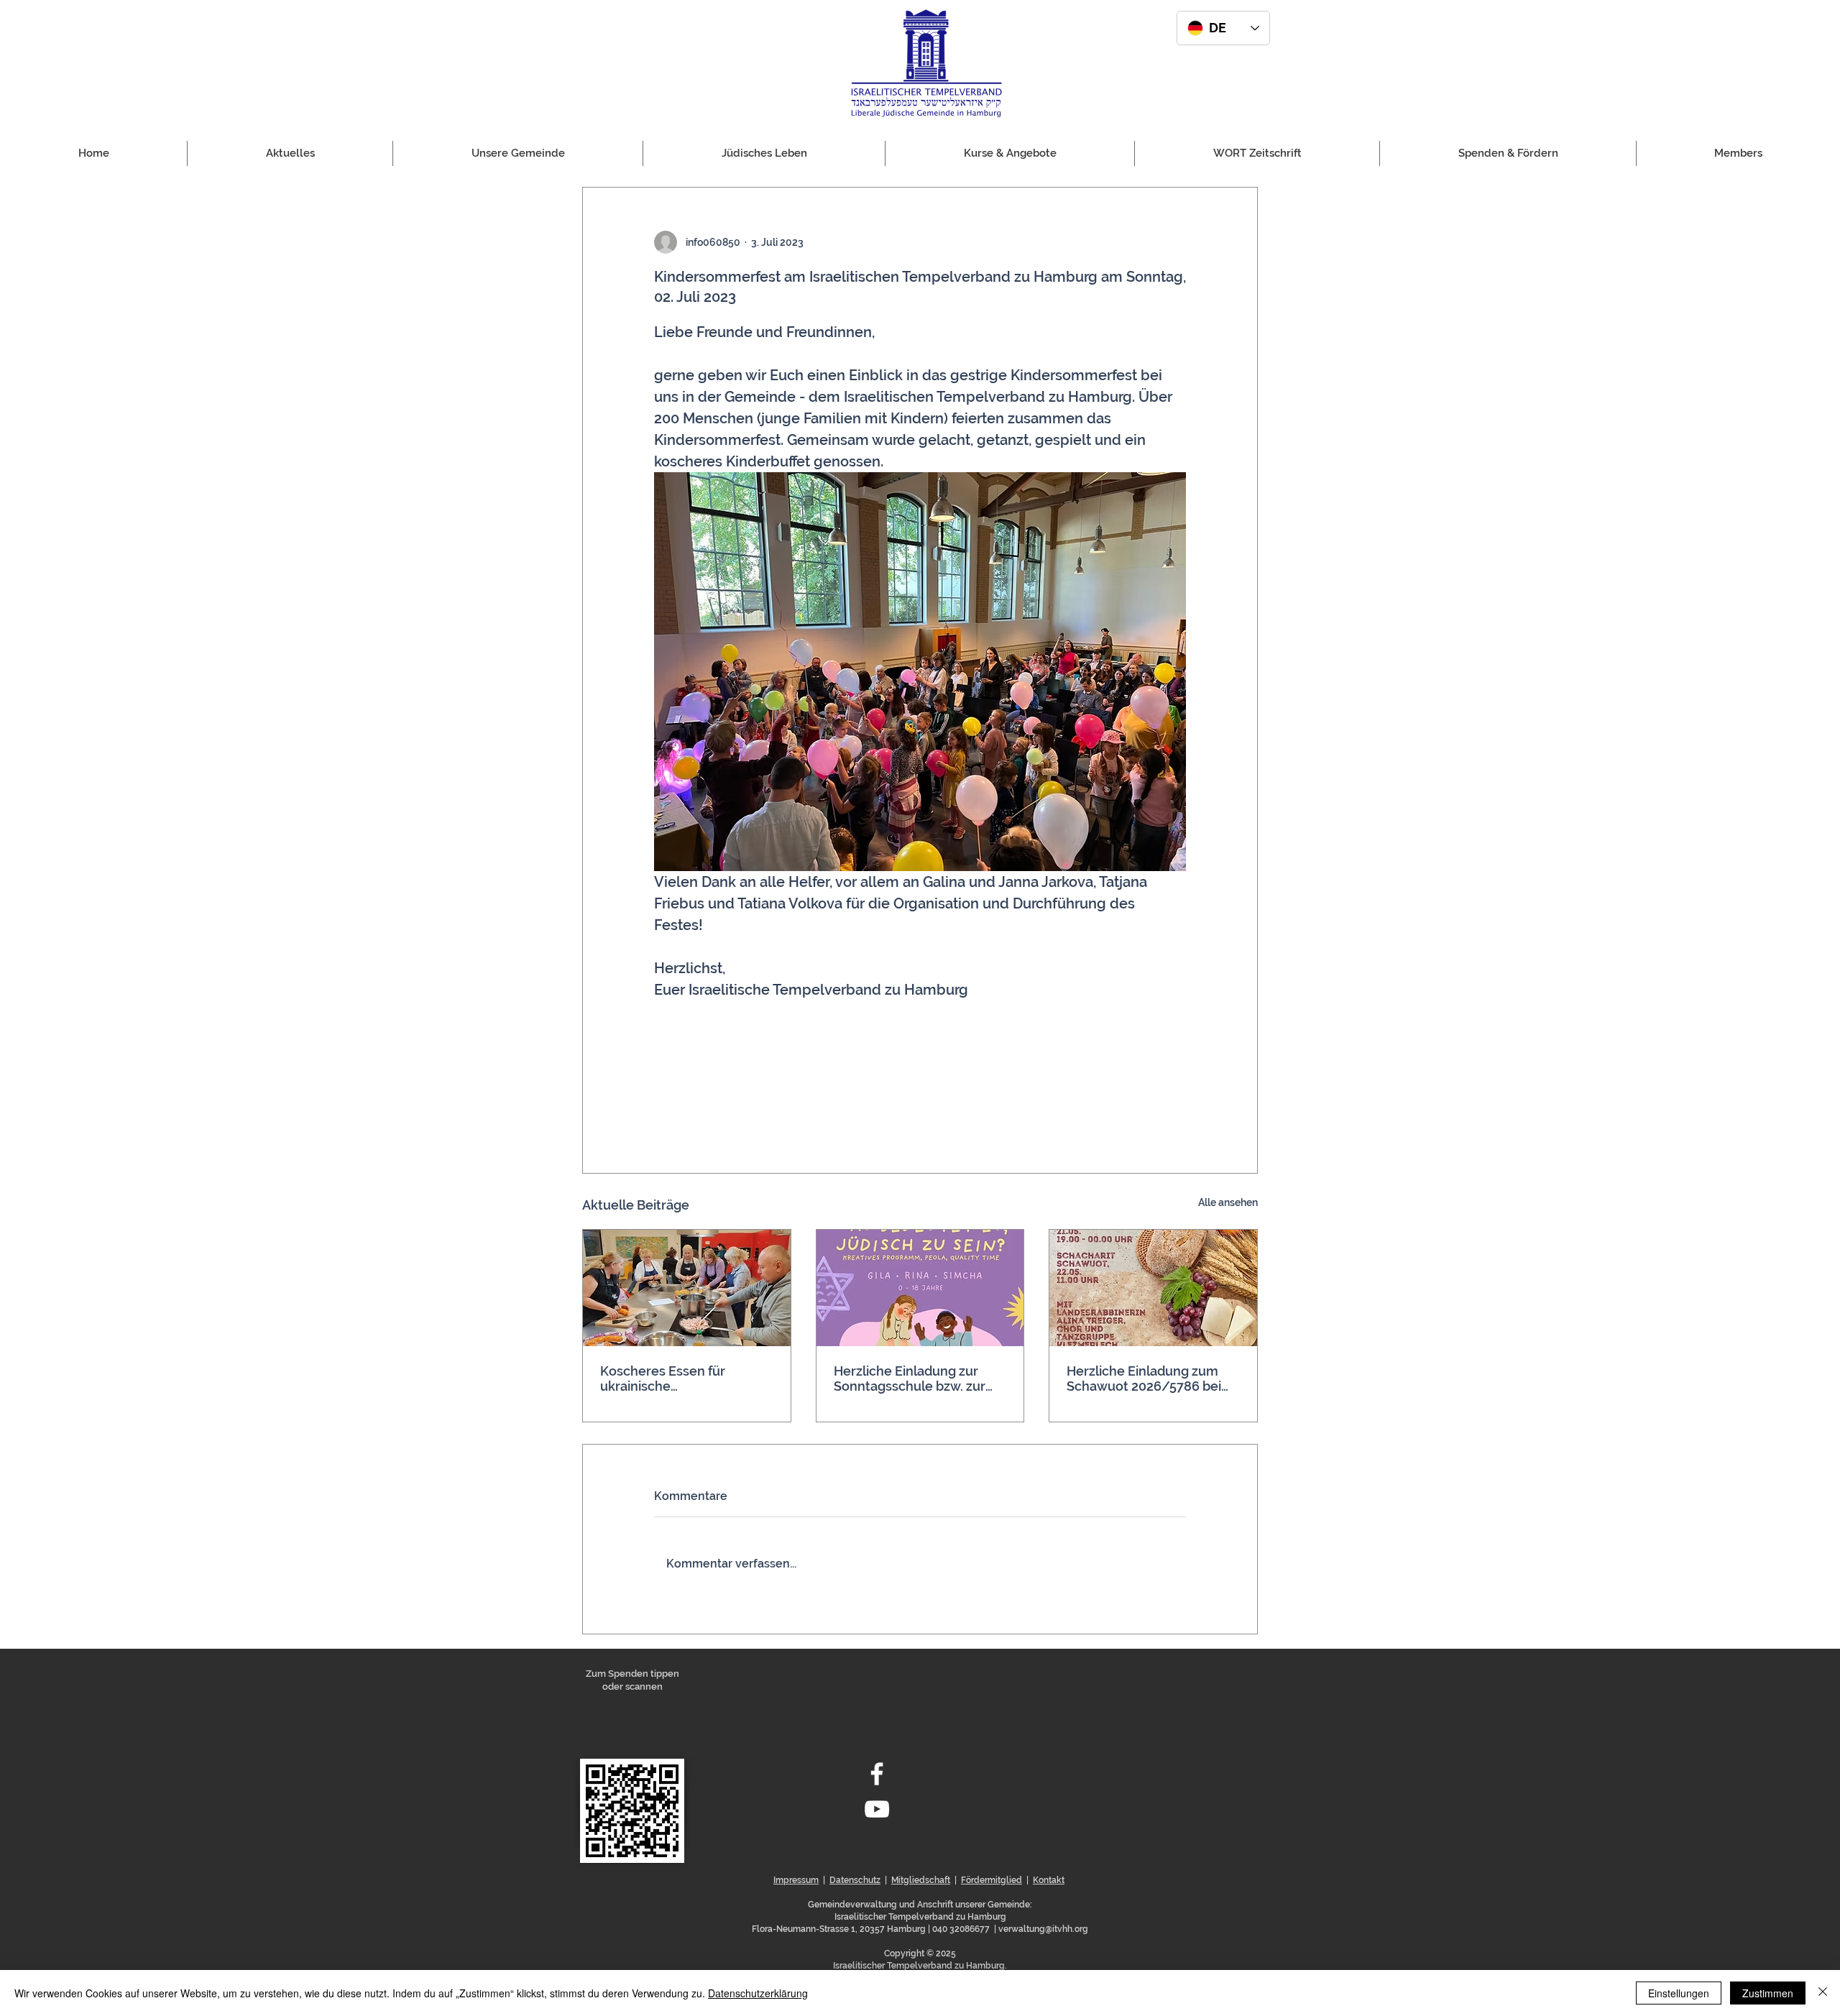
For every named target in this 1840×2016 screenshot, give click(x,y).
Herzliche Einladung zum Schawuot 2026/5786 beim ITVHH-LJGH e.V (1150, 1378)
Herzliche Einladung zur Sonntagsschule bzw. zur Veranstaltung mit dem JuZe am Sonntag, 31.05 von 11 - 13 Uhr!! (919, 1378)
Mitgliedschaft (921, 1880)
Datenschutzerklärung (758, 1993)
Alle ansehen (1228, 1202)
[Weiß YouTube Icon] (877, 1809)
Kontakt (1049, 1880)
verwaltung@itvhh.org (1043, 1929)
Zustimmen (1768, 1993)
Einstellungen (1679, 1993)
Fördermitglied (992, 1880)
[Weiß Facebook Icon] (877, 1774)
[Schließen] (1823, 1993)
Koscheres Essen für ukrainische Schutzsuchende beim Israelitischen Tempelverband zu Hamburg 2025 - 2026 (669, 1378)
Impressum (796, 1880)
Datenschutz (855, 1880)
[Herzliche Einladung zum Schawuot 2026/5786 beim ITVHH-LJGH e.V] (1153, 1288)
